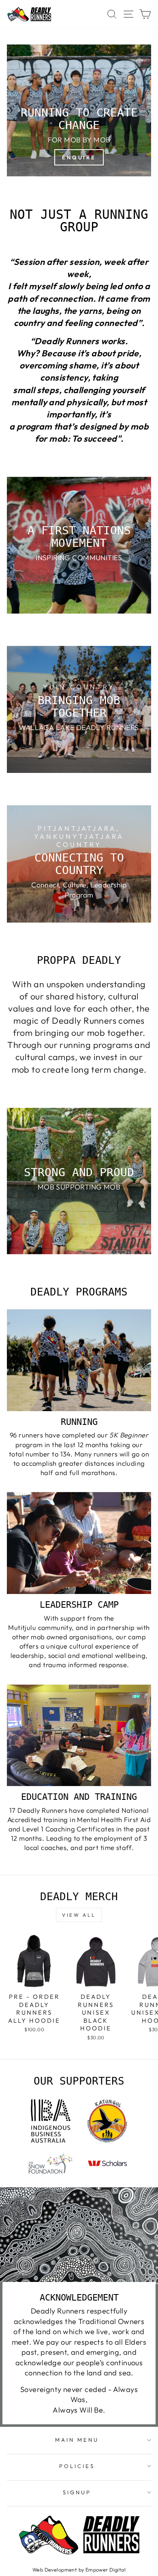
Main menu (77, 2440)
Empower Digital (106, 2570)
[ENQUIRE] (79, 110)
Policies (77, 2466)
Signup (77, 2492)
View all (79, 1915)
